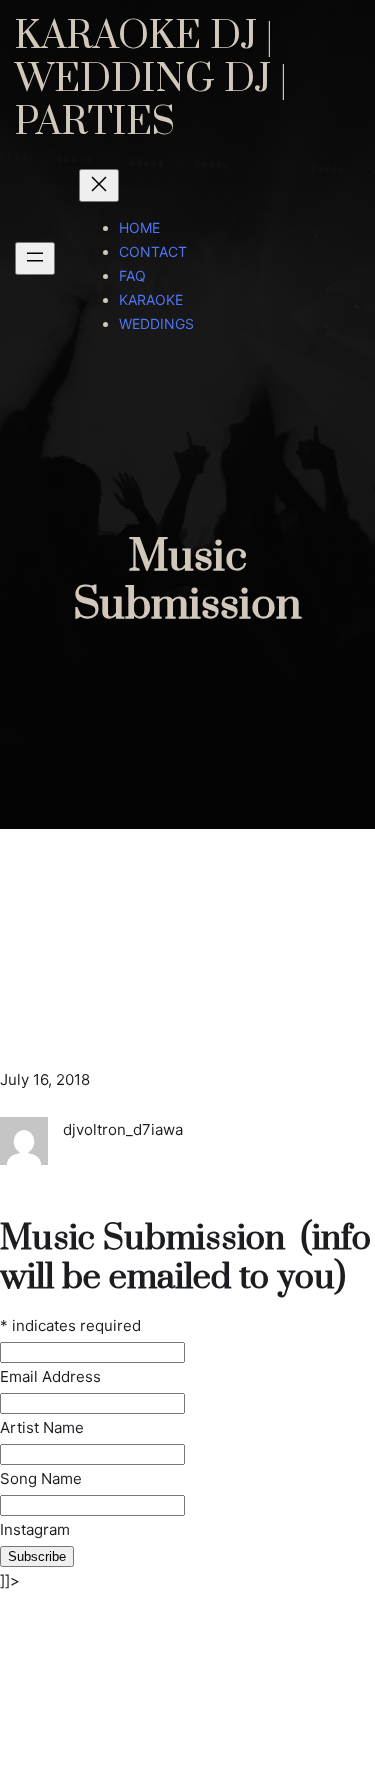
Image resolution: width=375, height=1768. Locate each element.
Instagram (35, 1529)
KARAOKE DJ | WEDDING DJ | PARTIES (151, 79)
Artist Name (44, 1427)
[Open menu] (35, 258)
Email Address (50, 1376)
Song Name (41, 1478)
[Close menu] (99, 185)
